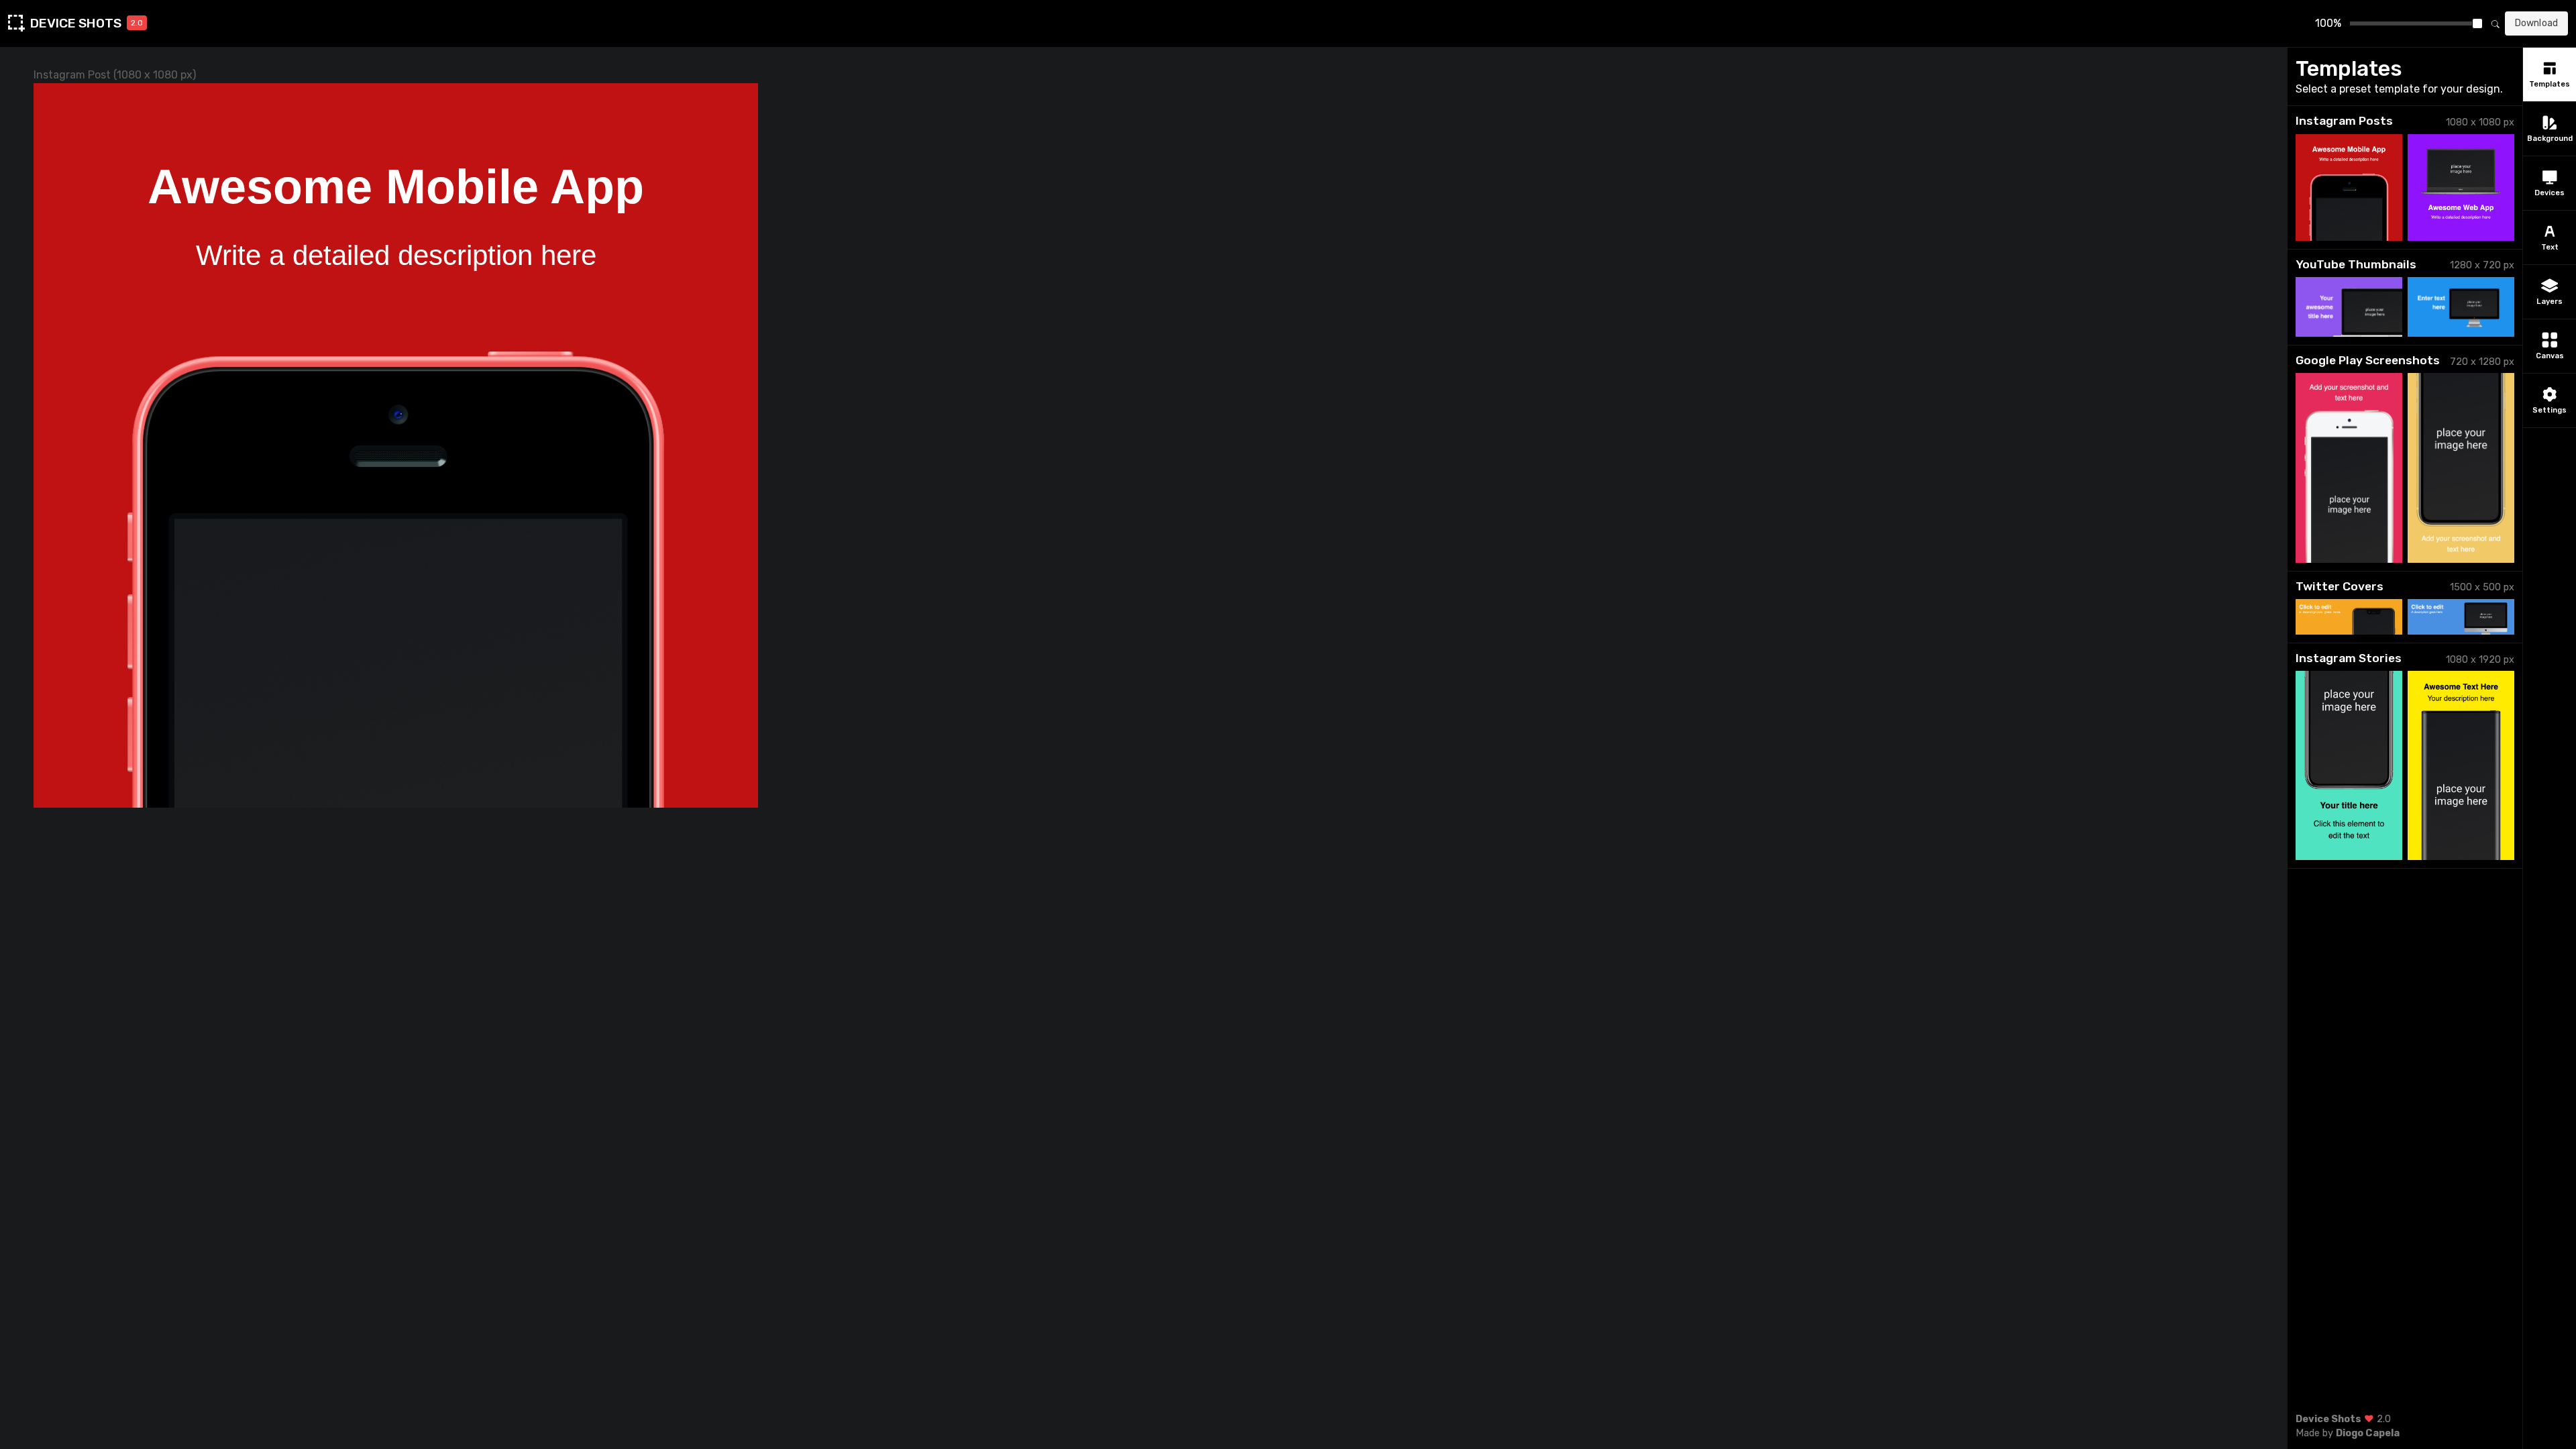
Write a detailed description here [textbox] (396, 255)
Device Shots (2328, 1419)
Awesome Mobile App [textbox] (396, 186)
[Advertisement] (2405, 1320)
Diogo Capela (2368, 1433)
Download (2536, 23)
